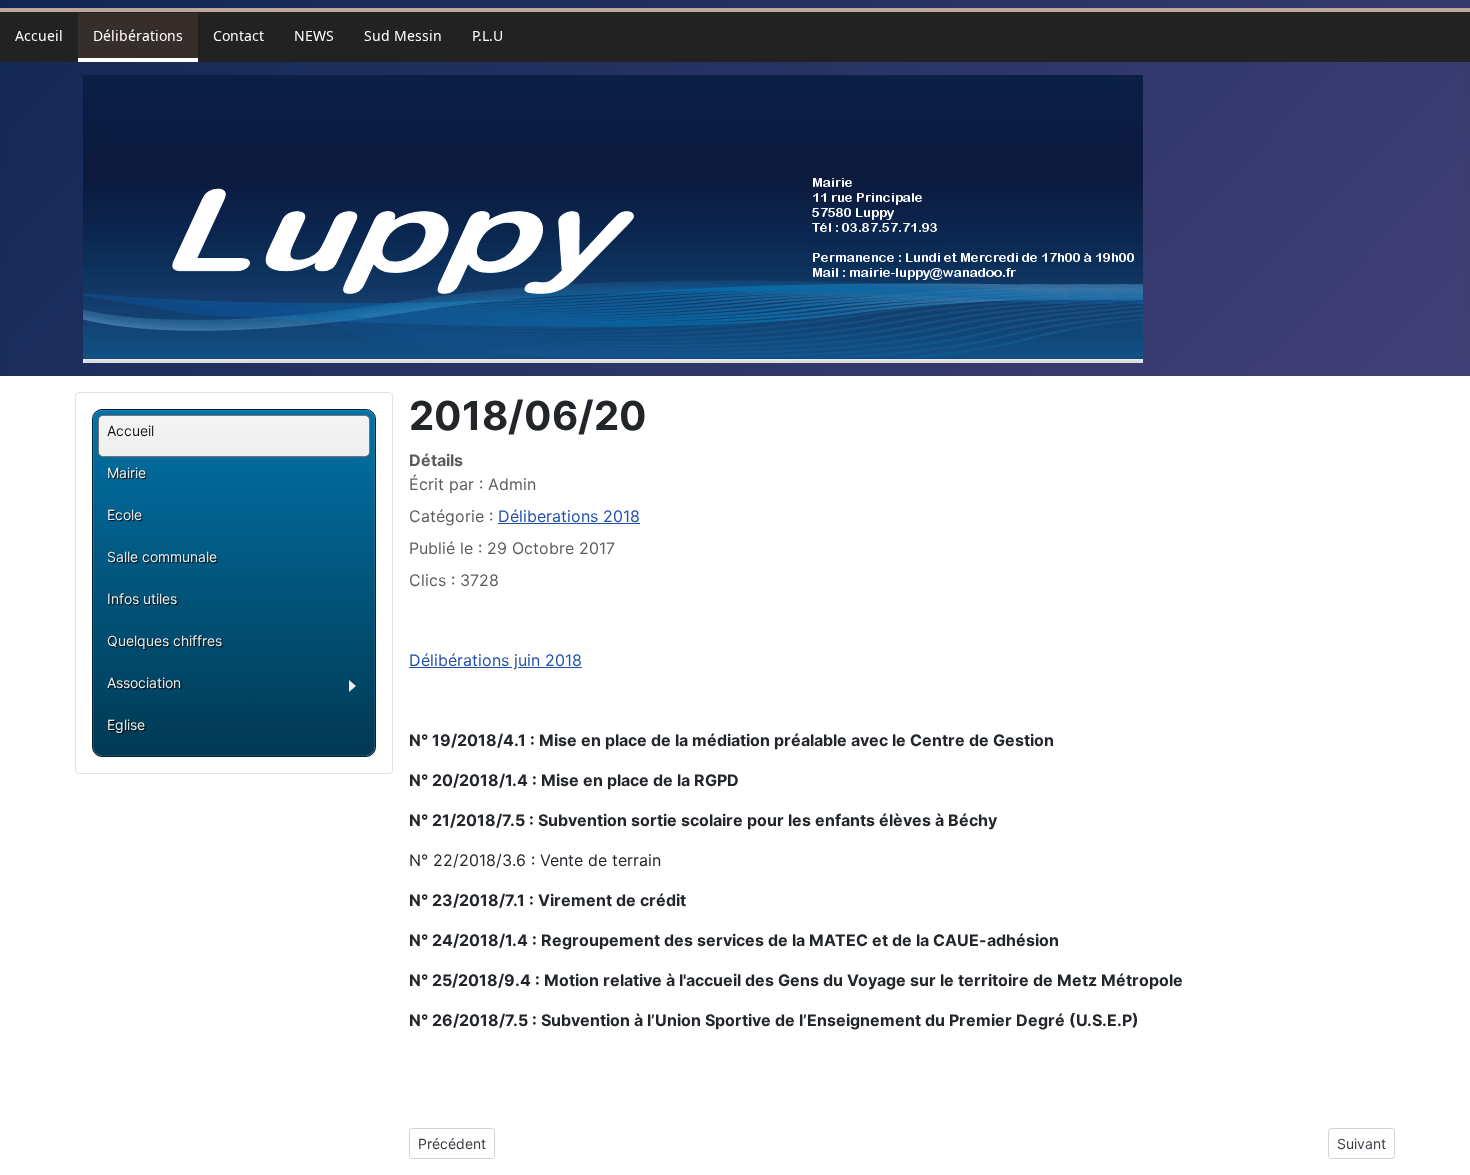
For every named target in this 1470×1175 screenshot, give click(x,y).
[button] (238, 689)
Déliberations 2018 (569, 516)
